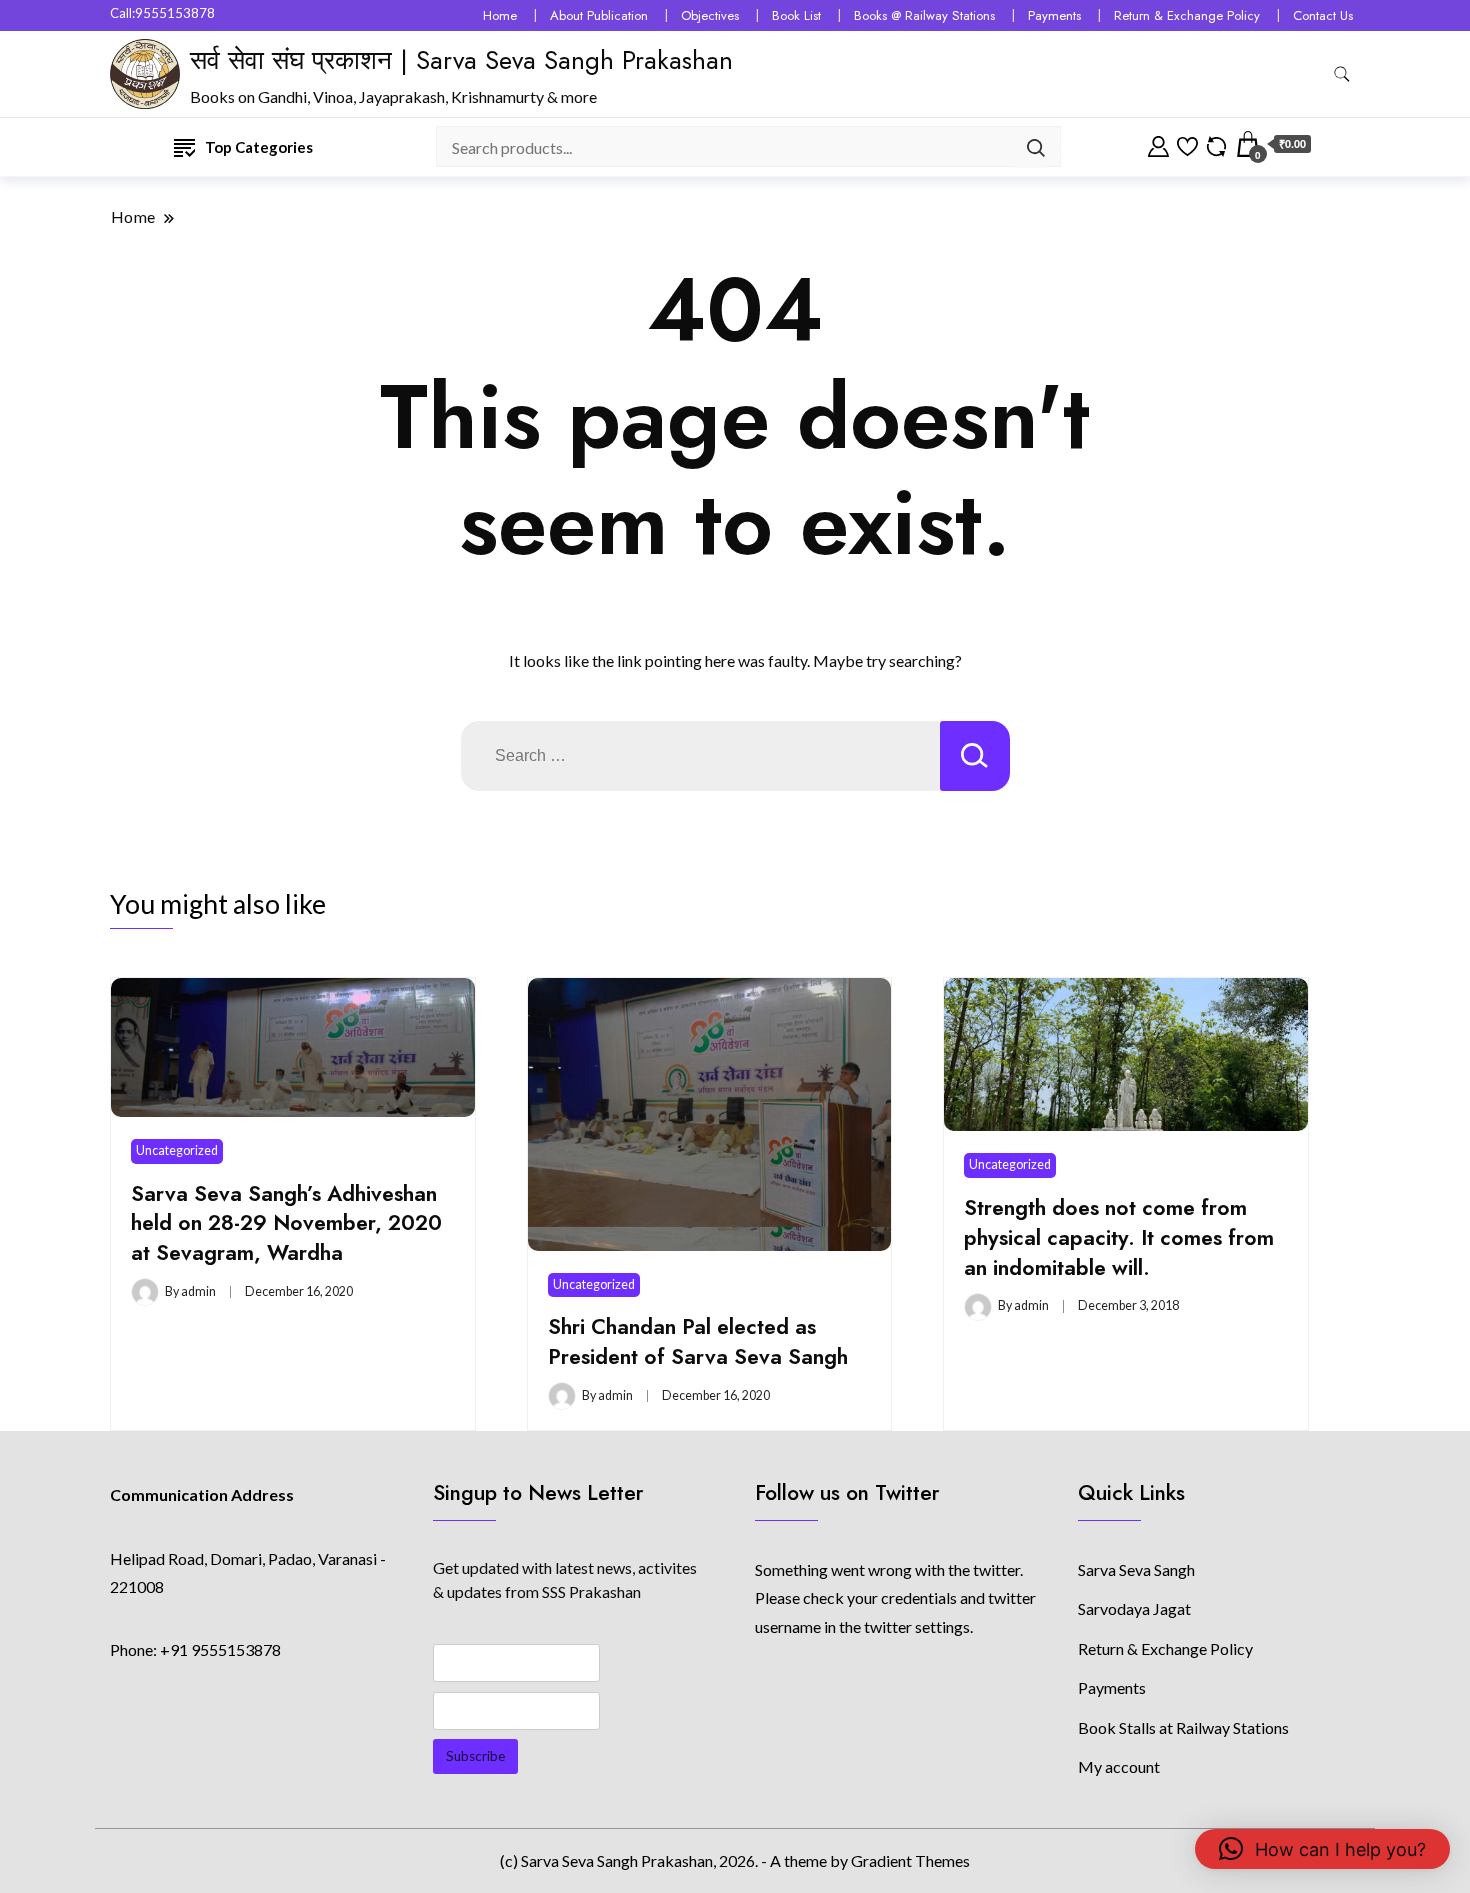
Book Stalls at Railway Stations (1183, 1727)
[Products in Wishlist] (1187, 144)
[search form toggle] (1342, 74)
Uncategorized (177, 1150)
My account (1119, 1766)
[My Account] (1158, 144)
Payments (1054, 15)
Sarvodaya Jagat (1134, 1608)
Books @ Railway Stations (924, 15)
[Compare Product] (1216, 144)
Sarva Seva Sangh (1136, 1569)
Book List (796, 15)
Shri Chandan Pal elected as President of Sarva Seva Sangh (698, 1341)
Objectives (710, 15)
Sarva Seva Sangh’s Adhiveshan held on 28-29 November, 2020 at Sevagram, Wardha (286, 1223)
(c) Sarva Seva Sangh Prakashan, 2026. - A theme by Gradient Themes (735, 1860)
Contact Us (1323, 15)
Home (500, 15)
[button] (1322, 1849)
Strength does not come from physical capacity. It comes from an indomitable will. (1119, 1237)
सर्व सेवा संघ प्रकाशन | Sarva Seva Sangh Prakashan (461, 60)
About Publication (599, 15)
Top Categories (259, 147)
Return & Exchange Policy (1187, 15)
